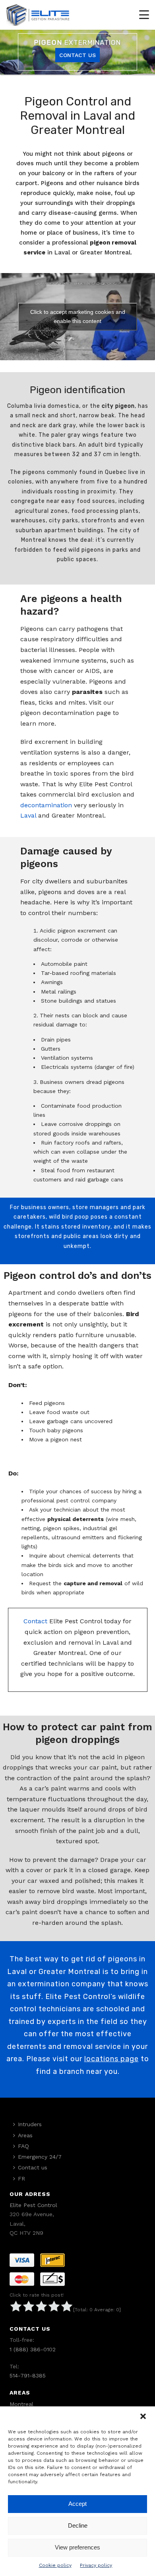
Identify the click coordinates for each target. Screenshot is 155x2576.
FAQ (23, 2146)
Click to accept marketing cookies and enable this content (78, 316)
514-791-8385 (28, 2375)
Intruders (30, 2124)
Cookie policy (55, 2565)
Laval (28, 815)
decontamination (46, 805)
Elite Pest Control (33, 2205)
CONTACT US (77, 55)
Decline (78, 2525)
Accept (77, 2504)
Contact (35, 1621)
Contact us (33, 2167)
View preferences (77, 2547)
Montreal (21, 2404)
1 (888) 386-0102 (33, 2349)
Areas (25, 2135)
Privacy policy (96, 2565)
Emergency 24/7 (40, 2157)
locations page (111, 2059)
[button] (143, 2416)
